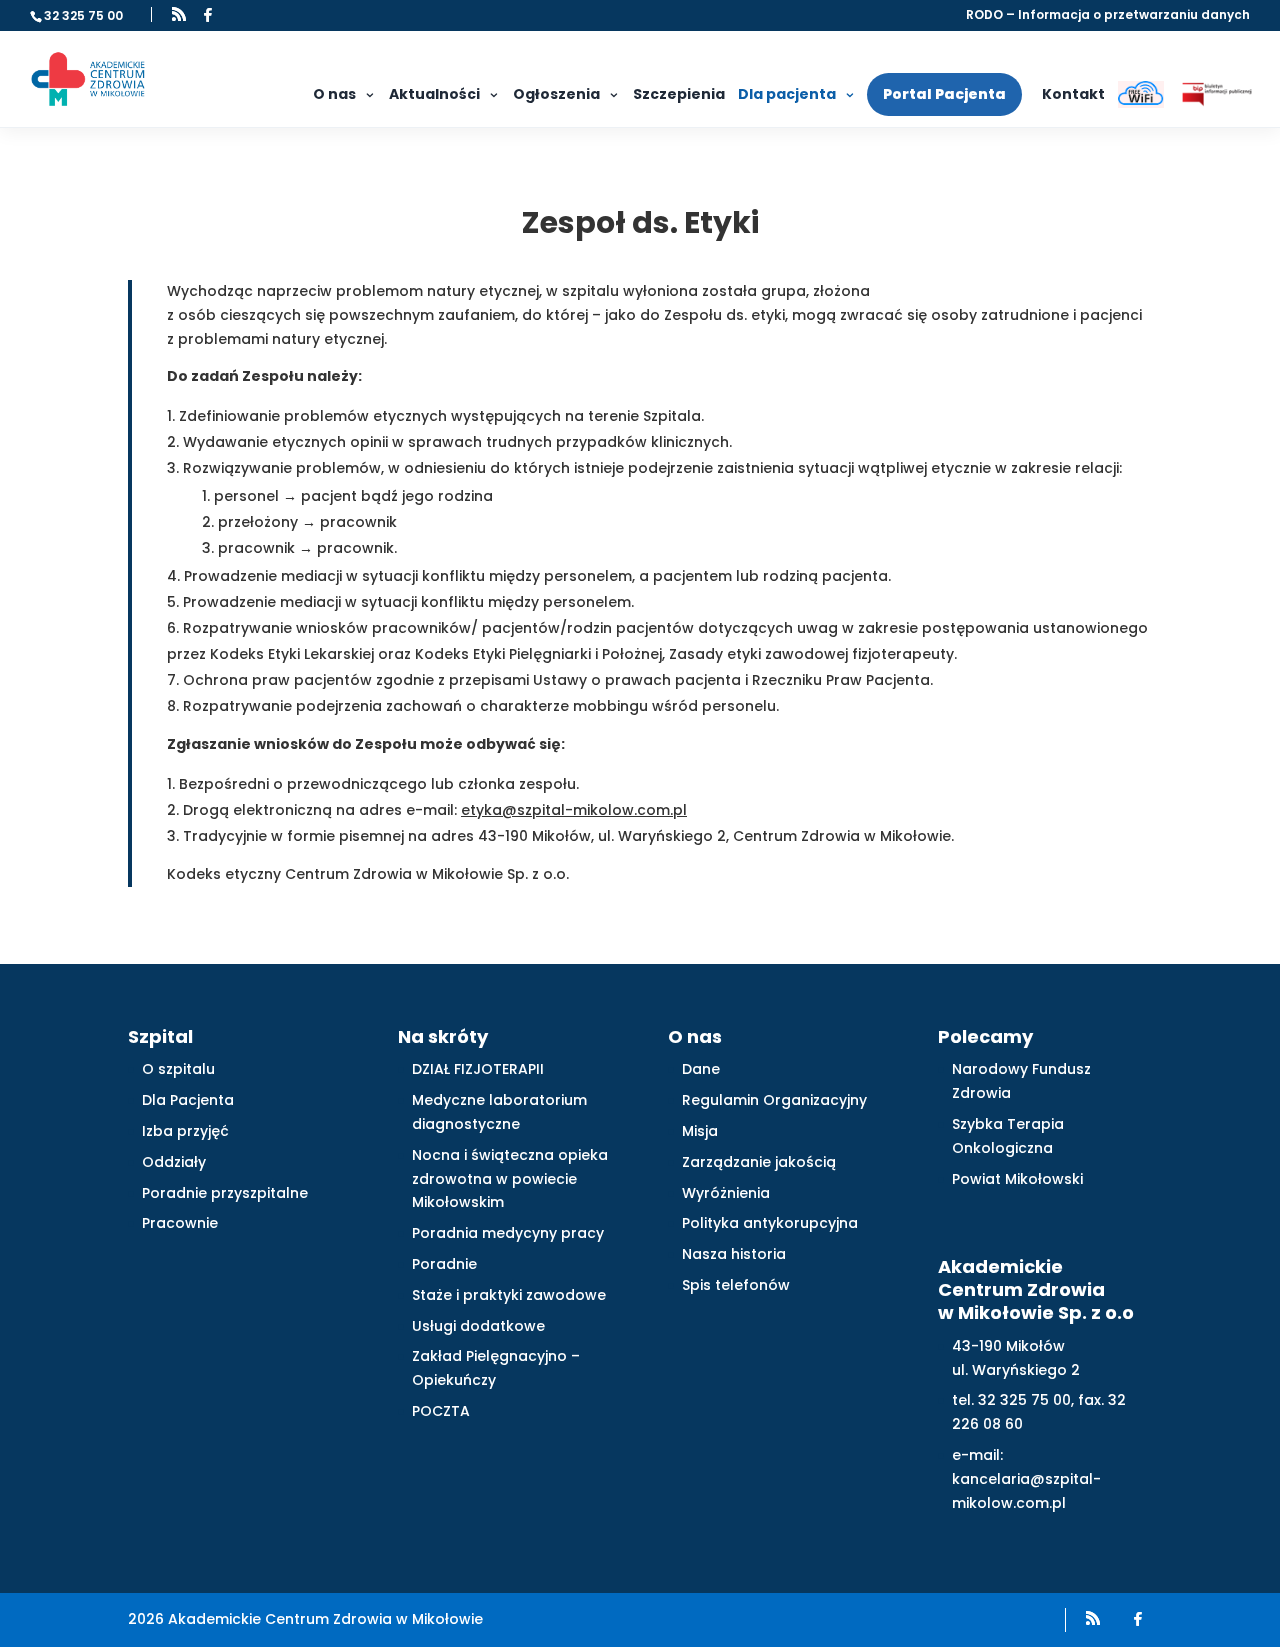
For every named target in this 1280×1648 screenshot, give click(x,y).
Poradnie (444, 1264)
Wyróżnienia (726, 1193)
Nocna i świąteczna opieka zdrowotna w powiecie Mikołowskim (510, 1179)
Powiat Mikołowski (1017, 1179)
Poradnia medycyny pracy (508, 1233)
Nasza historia (734, 1254)
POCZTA (441, 1411)
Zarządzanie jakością (759, 1162)
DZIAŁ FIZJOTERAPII (478, 1069)
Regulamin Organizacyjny (774, 1100)
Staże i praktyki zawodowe (509, 1295)
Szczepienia (679, 94)
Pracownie (180, 1223)
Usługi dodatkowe (478, 1326)
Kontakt (1073, 94)
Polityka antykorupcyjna (770, 1223)
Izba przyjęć (185, 1131)
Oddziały (174, 1162)
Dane (701, 1069)
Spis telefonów (736, 1285)
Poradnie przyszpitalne (225, 1193)
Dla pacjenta (787, 94)
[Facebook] (208, 15)
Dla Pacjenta (188, 1100)
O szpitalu (178, 1069)
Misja (700, 1131)
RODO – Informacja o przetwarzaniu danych (1108, 16)
